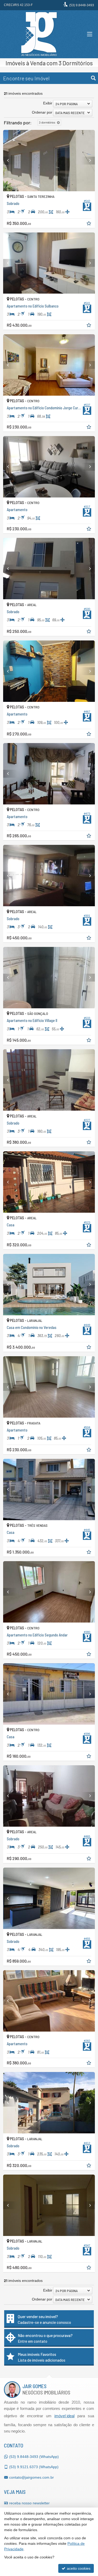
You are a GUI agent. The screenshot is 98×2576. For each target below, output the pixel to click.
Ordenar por (42, 112)
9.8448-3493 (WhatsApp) (34, 2457)
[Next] (88, 161)
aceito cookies (78, 2568)
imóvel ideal (64, 2416)
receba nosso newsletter (29, 2503)
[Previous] (10, 161)
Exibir (48, 103)
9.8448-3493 (82, 5)
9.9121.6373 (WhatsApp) (34, 2467)
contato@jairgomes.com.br (31, 2477)
